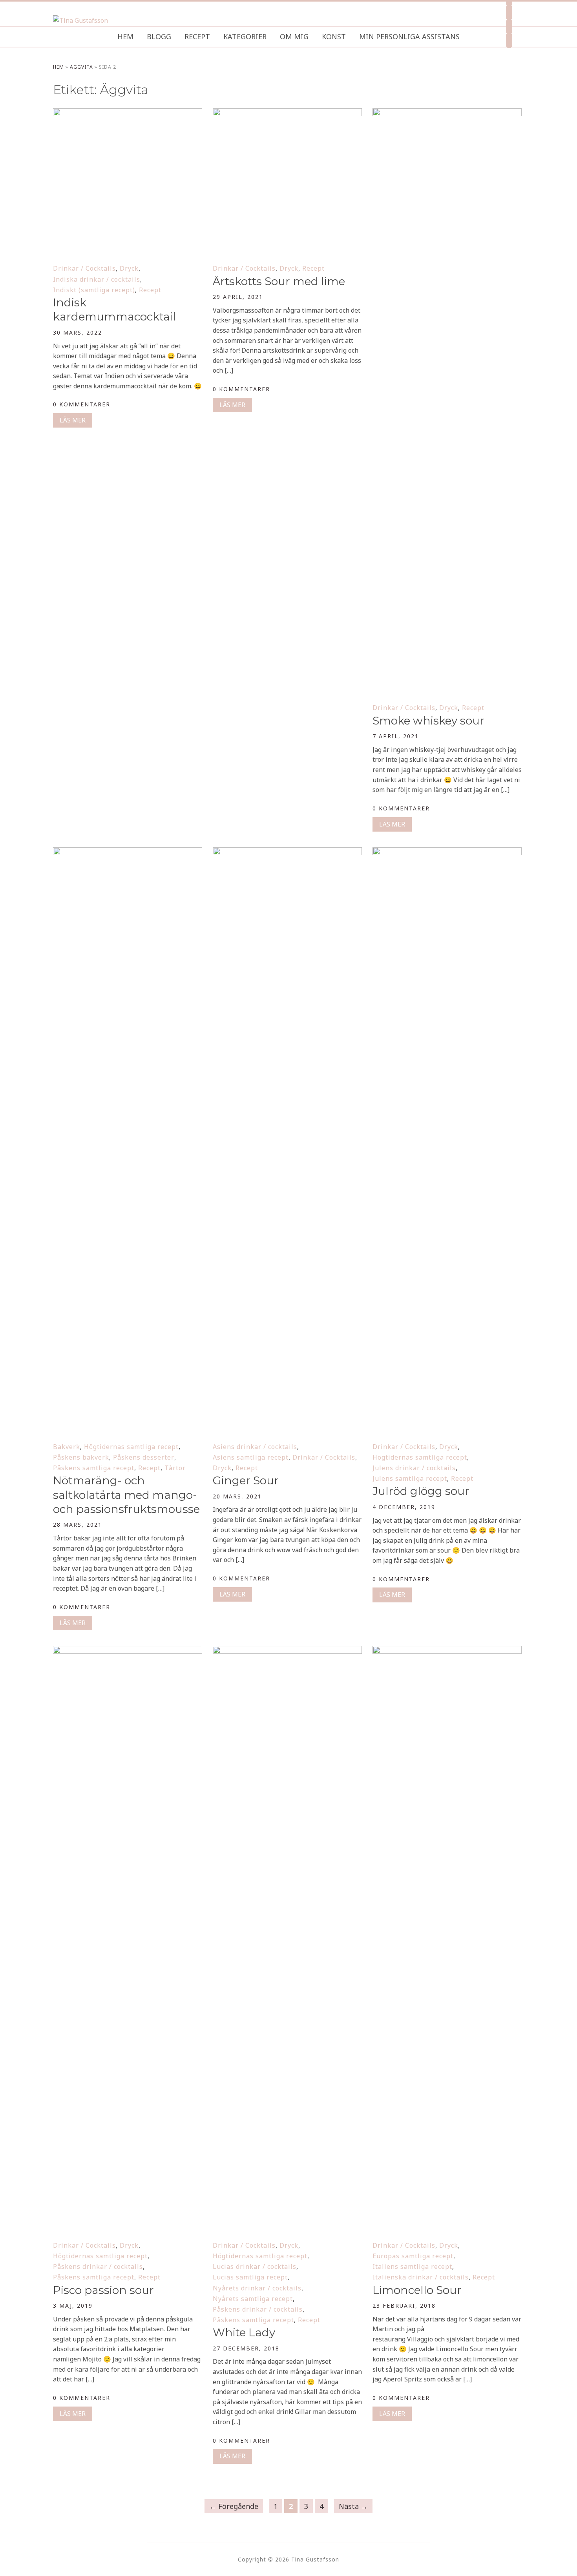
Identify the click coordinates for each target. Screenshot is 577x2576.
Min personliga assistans (409, 36)
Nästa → (353, 2506)
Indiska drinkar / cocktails (97, 279)
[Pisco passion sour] (128, 1651)
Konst (334, 36)
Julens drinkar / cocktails (414, 1468)
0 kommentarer (82, 404)
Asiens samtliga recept (251, 1457)
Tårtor (175, 1468)
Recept (197, 36)
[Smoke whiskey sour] (447, 113)
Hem (125, 36)
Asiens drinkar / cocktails (255, 1447)
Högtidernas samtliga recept (131, 1447)
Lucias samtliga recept (250, 2277)
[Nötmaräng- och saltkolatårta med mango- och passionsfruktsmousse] (128, 852)
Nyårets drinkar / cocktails (257, 2288)
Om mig (294, 36)
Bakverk (67, 1447)
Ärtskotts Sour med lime (279, 281)
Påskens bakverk (81, 1457)
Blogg (159, 36)
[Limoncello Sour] (447, 1651)
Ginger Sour (246, 1480)
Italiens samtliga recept (412, 2267)
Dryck (129, 268)
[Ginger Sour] (287, 852)
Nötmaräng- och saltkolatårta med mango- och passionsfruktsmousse (126, 1495)
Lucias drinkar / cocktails (255, 2267)
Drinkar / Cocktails (84, 268)
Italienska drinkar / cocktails (421, 2277)
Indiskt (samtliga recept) (94, 290)
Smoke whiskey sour (428, 721)
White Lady (244, 2332)
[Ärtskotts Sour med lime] (287, 113)
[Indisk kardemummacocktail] (128, 113)
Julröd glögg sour (421, 1491)
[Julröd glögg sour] (447, 852)
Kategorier (245, 36)
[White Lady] (287, 1651)
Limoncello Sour (417, 2290)
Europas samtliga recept (413, 2256)
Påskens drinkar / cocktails (98, 2267)
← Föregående (234, 2506)
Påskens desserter (144, 1457)
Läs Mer (73, 420)
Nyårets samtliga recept (253, 2299)
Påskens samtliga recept (94, 1468)
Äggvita (81, 67)
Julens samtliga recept (410, 1478)
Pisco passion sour (103, 2290)
